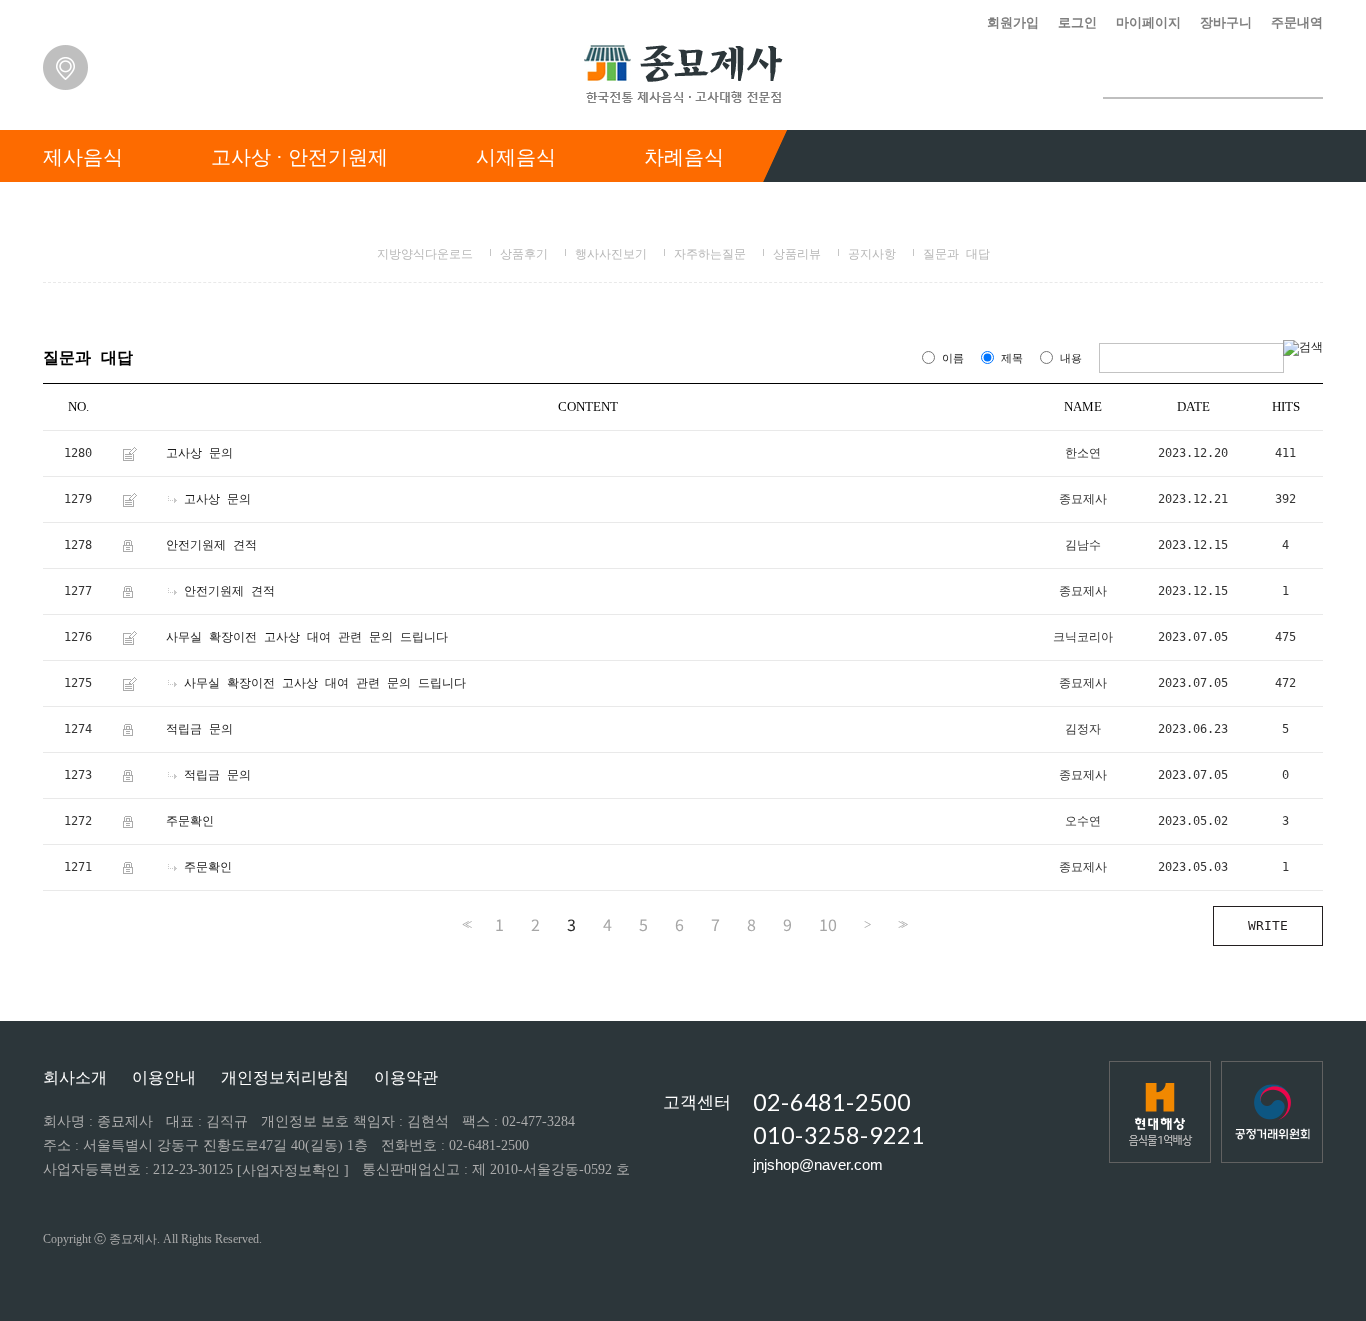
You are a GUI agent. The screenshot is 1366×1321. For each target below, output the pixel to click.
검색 (1308, 77)
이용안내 (164, 1077)
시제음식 (516, 157)
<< (465, 924)
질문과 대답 (956, 254)
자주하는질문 (710, 254)
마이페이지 (1148, 22)
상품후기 (524, 254)
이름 (953, 358)
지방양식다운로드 (425, 254)
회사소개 (75, 1077)
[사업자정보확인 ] (293, 1170)
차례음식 (684, 157)
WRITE (1268, 925)
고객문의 (1289, 208)
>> (901, 924)
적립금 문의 (199, 729)
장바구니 (1226, 22)
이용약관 (406, 1077)
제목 (1012, 358)
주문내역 (1297, 22)
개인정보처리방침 (285, 1077)
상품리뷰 (797, 254)
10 (828, 924)
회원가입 (1013, 22)
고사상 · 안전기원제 (299, 157)
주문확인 (190, 821)
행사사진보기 (611, 254)
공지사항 (872, 254)
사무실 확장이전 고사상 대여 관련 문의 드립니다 (307, 637)
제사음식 (83, 157)
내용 (1071, 358)
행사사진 (1156, 208)
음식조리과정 (873, 208)
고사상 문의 (199, 453)
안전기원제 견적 (211, 545)
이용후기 (1023, 208)
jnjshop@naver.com (818, 1164)
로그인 (1077, 22)
